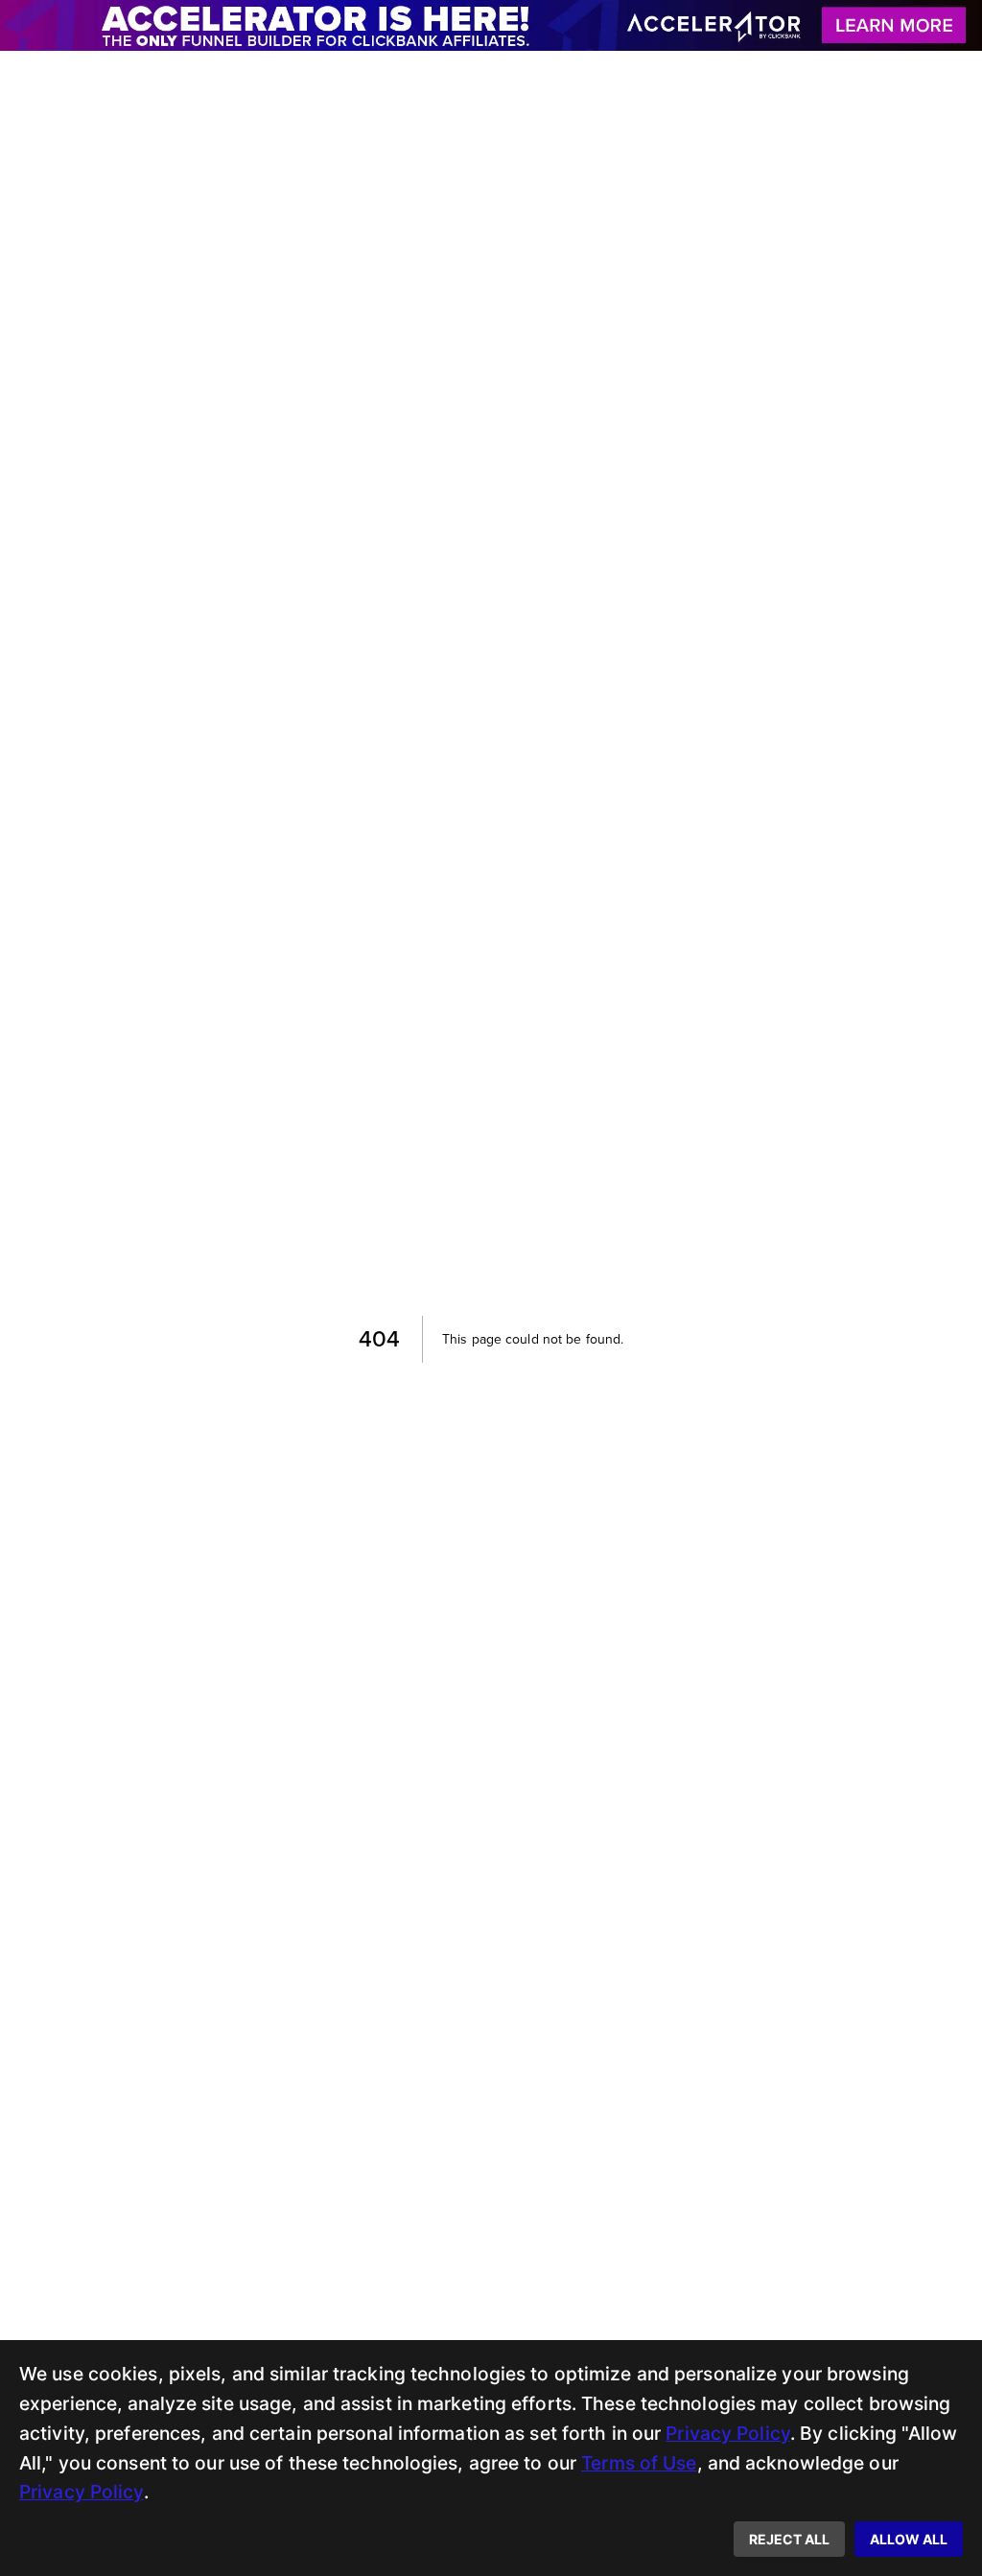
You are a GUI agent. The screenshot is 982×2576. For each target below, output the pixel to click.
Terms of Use (639, 2463)
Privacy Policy (728, 2433)
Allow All (909, 2539)
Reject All (789, 2539)
